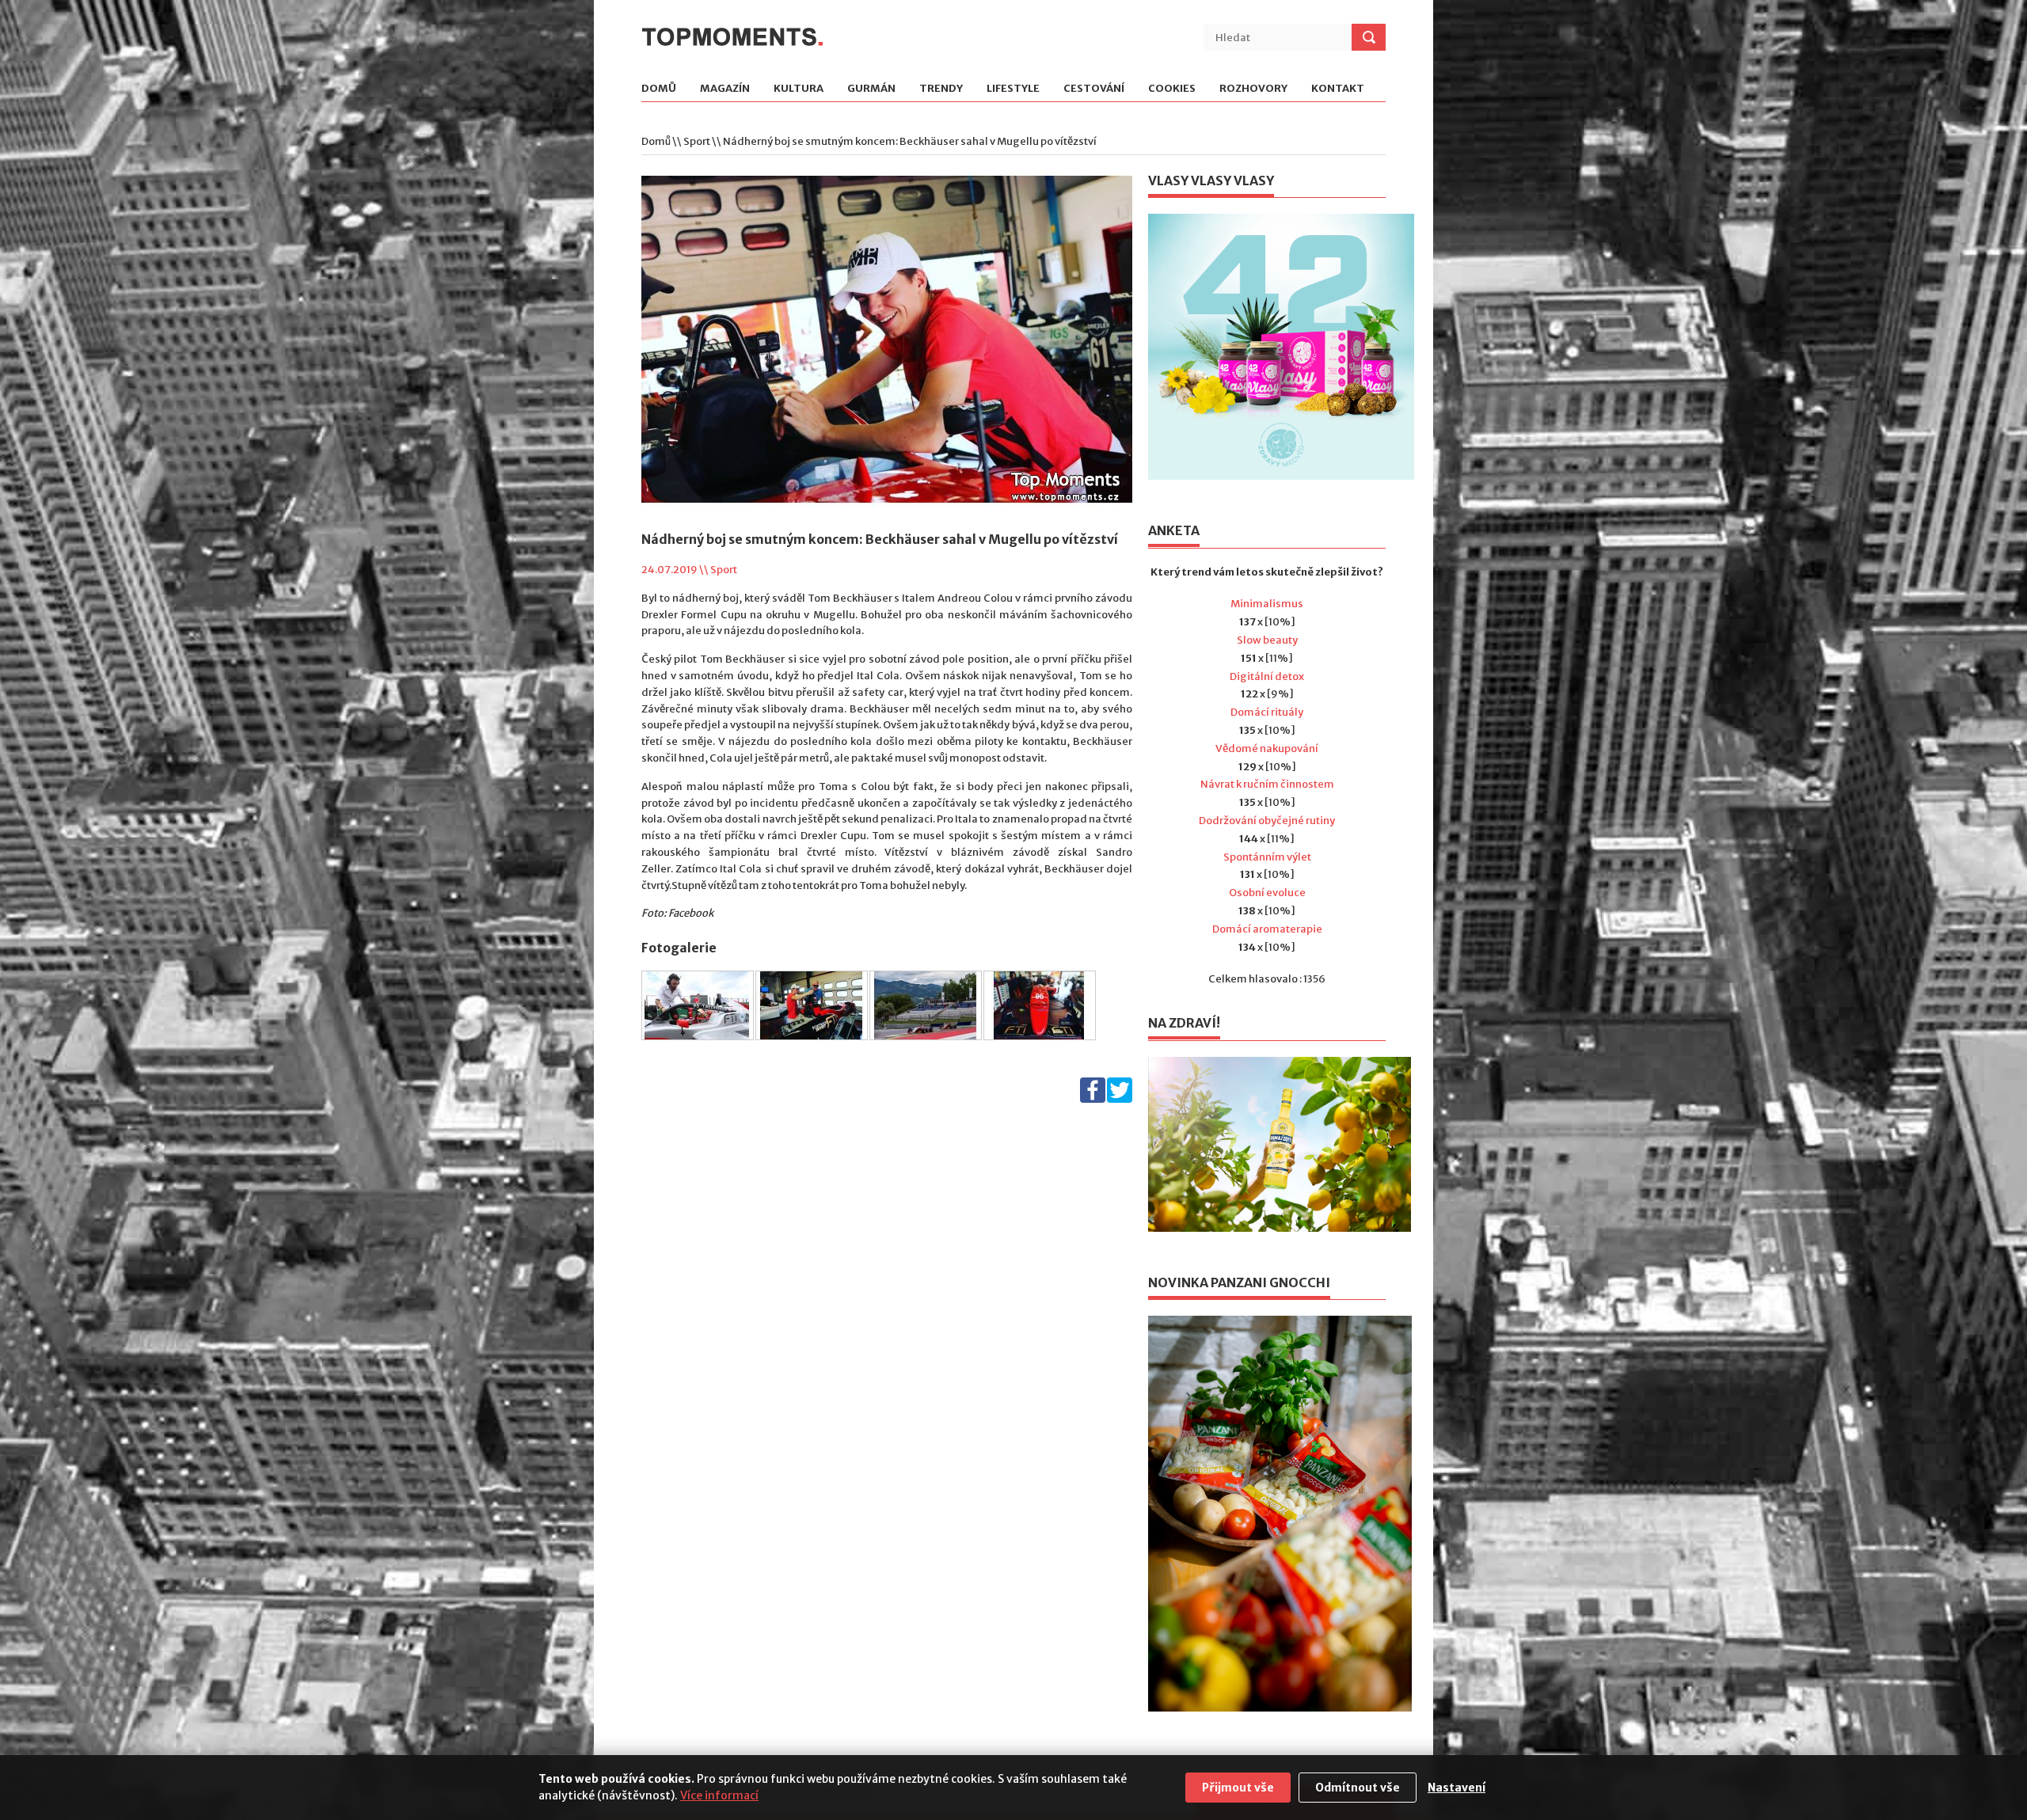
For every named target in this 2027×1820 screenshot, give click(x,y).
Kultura (799, 89)
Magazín (725, 89)
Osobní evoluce (1267, 893)
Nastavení (1457, 1788)
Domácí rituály (1267, 712)
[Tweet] (1120, 1099)
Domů (659, 89)
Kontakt (1338, 89)
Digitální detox (1267, 676)
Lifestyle (1013, 89)
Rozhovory (1253, 89)
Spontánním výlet (1267, 857)
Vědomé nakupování (1267, 749)
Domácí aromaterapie (1267, 929)
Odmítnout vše (1358, 1788)
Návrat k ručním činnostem (1267, 784)
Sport (697, 141)
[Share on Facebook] (1093, 1099)
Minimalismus (1267, 604)
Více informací (719, 1795)
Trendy (941, 89)
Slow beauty (1267, 640)
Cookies (1172, 89)
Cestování (1094, 89)
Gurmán (871, 89)
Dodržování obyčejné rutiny (1267, 821)
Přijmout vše (1238, 1788)
